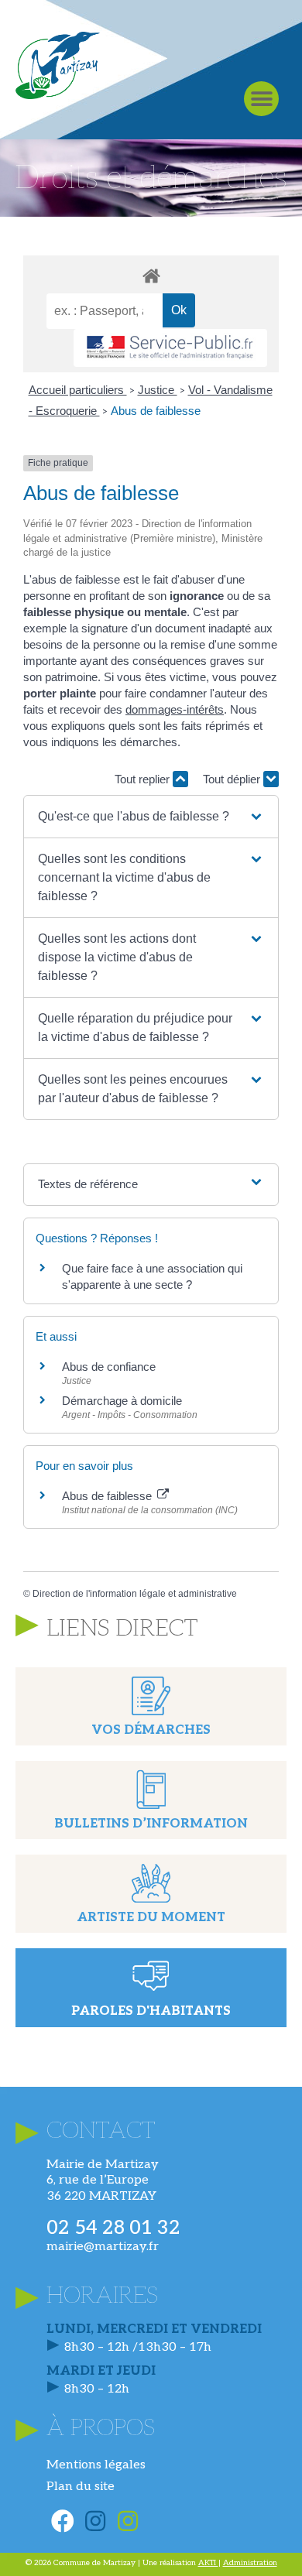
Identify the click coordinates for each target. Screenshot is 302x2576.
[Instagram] (95, 2521)
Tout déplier (233, 779)
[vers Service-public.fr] (170, 348)
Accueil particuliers (78, 390)
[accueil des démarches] (151, 275)
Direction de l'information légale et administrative (135, 1594)
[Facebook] (63, 2521)
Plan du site (81, 2487)
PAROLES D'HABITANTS (151, 2011)
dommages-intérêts (175, 709)
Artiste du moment (151, 1918)
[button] (261, 99)
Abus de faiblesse (156, 411)
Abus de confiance (109, 1367)
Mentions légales (96, 2465)
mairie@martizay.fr (103, 2247)
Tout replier (144, 779)
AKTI (208, 2563)
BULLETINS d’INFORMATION (151, 1824)
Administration (250, 2563)
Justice (158, 390)
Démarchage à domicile (122, 1401)
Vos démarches (151, 1730)
